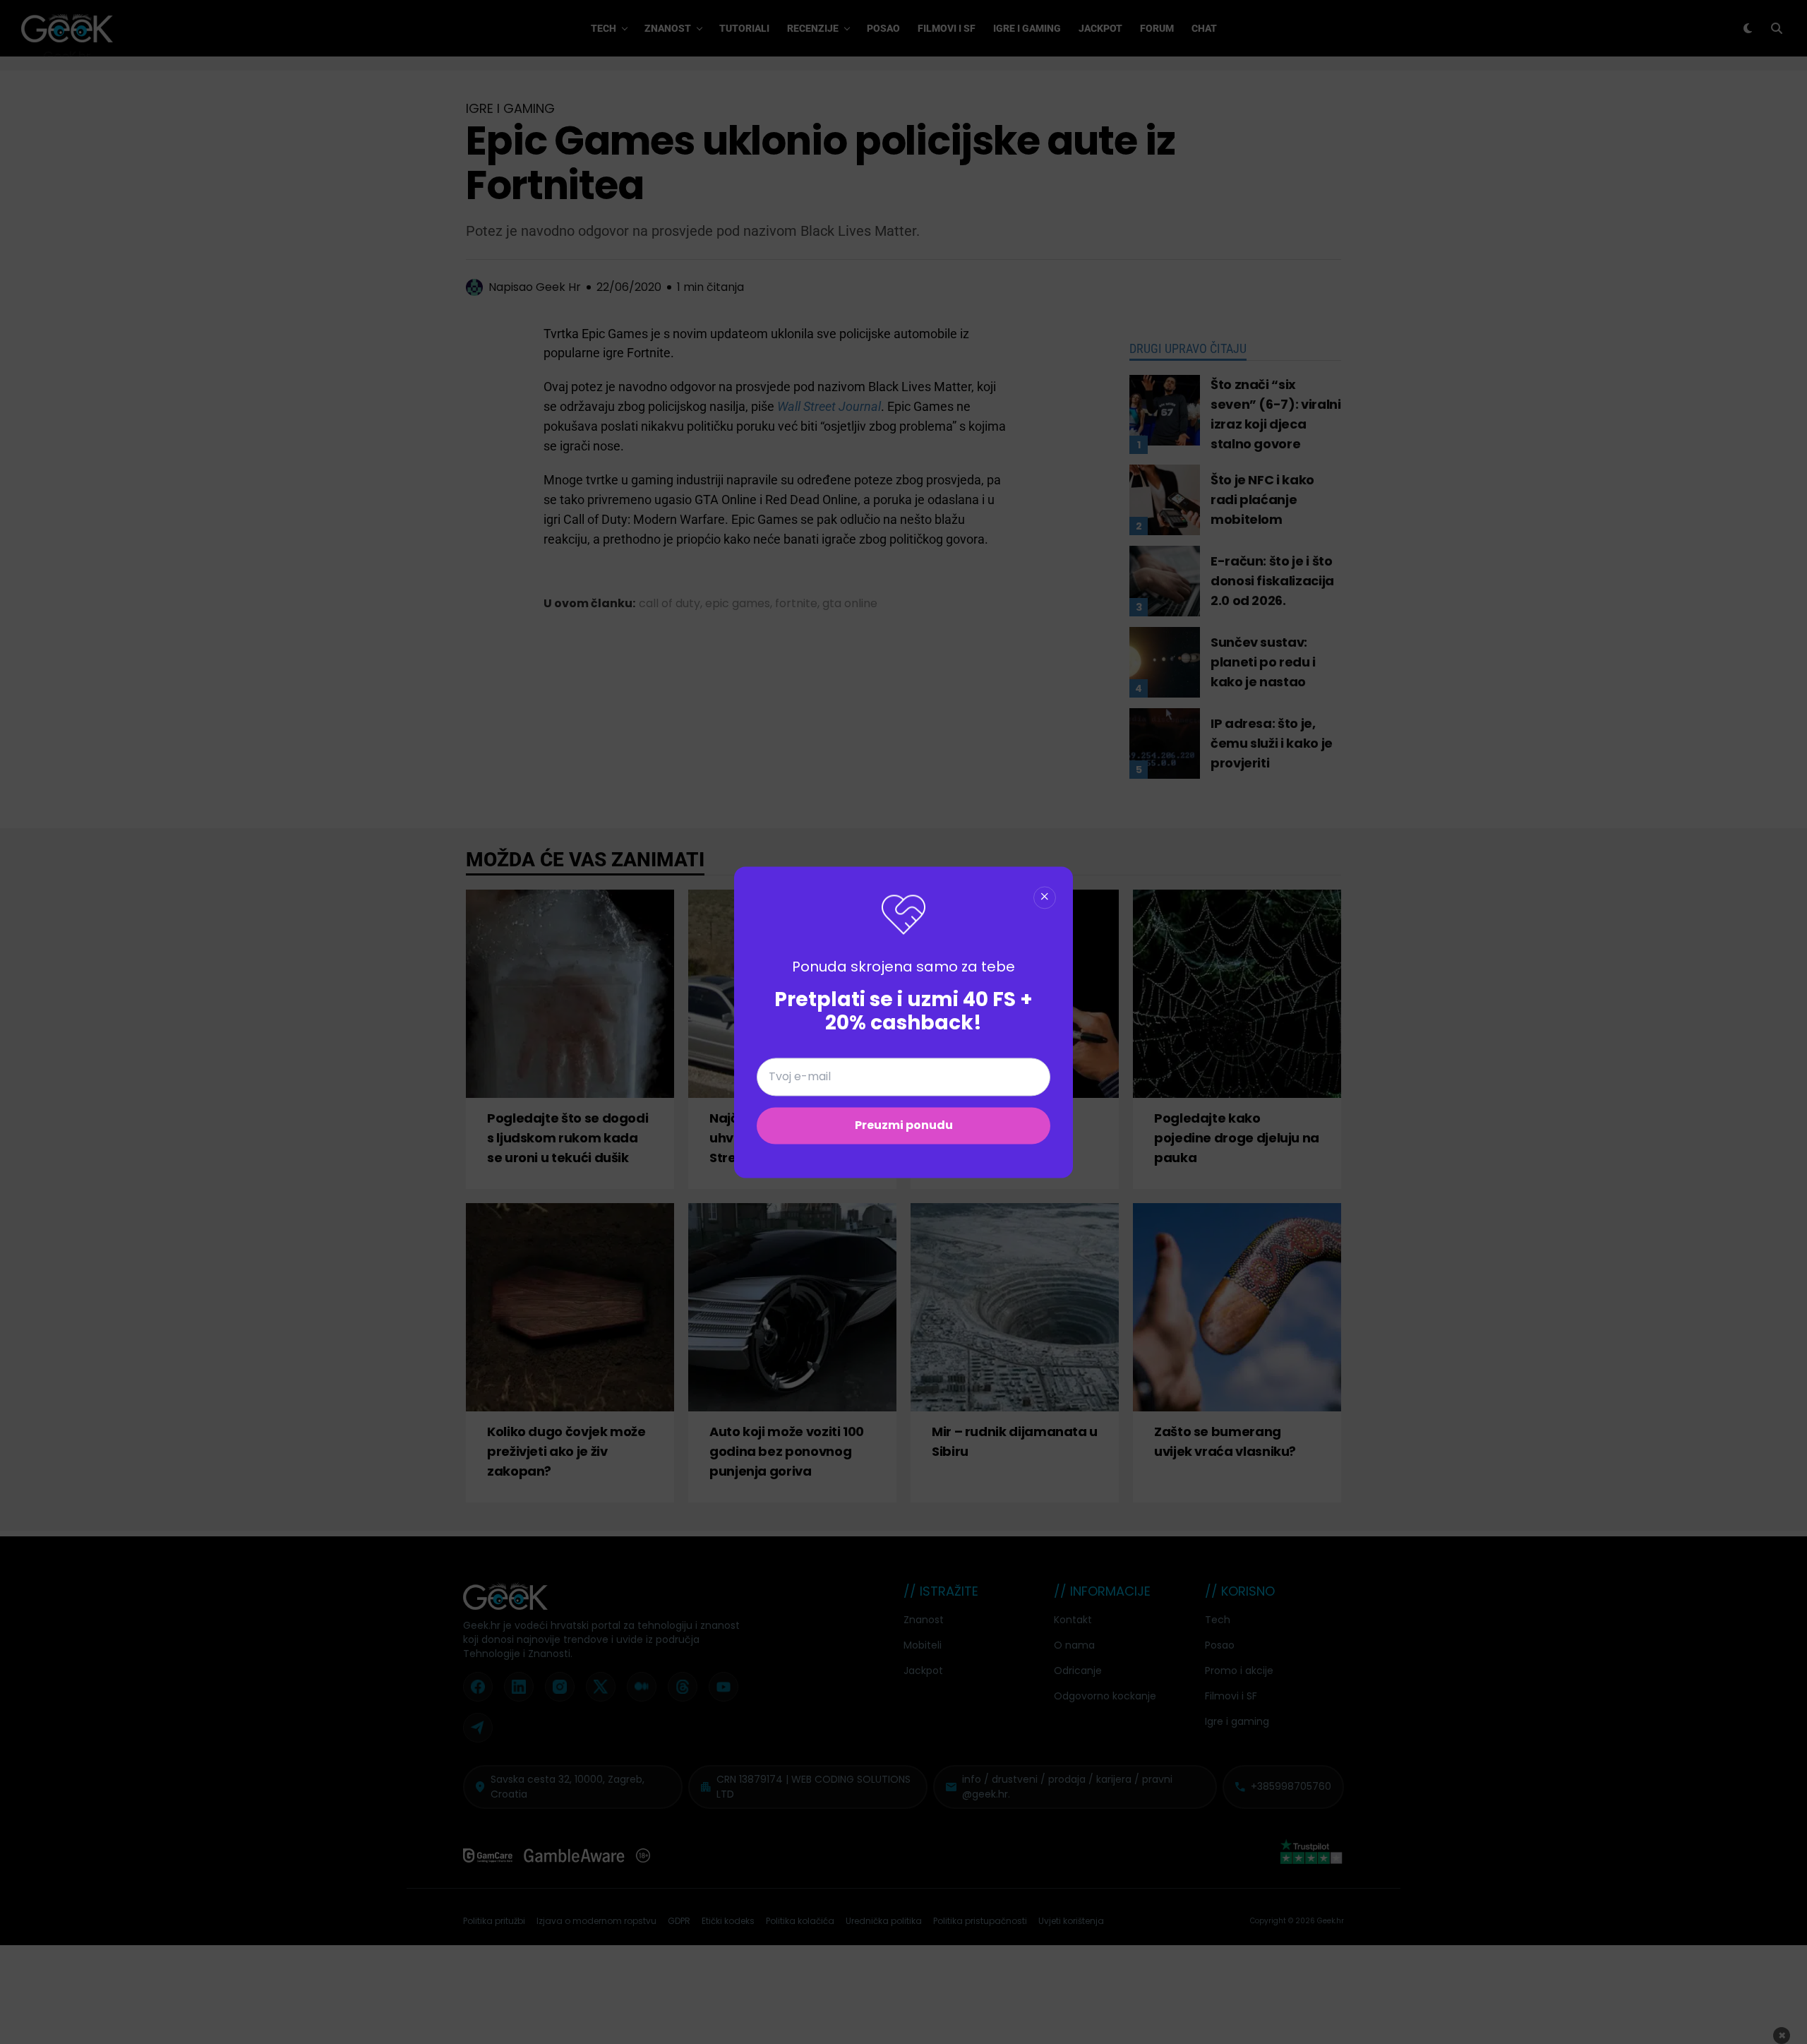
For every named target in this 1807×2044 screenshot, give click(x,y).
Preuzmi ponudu (904, 1125)
